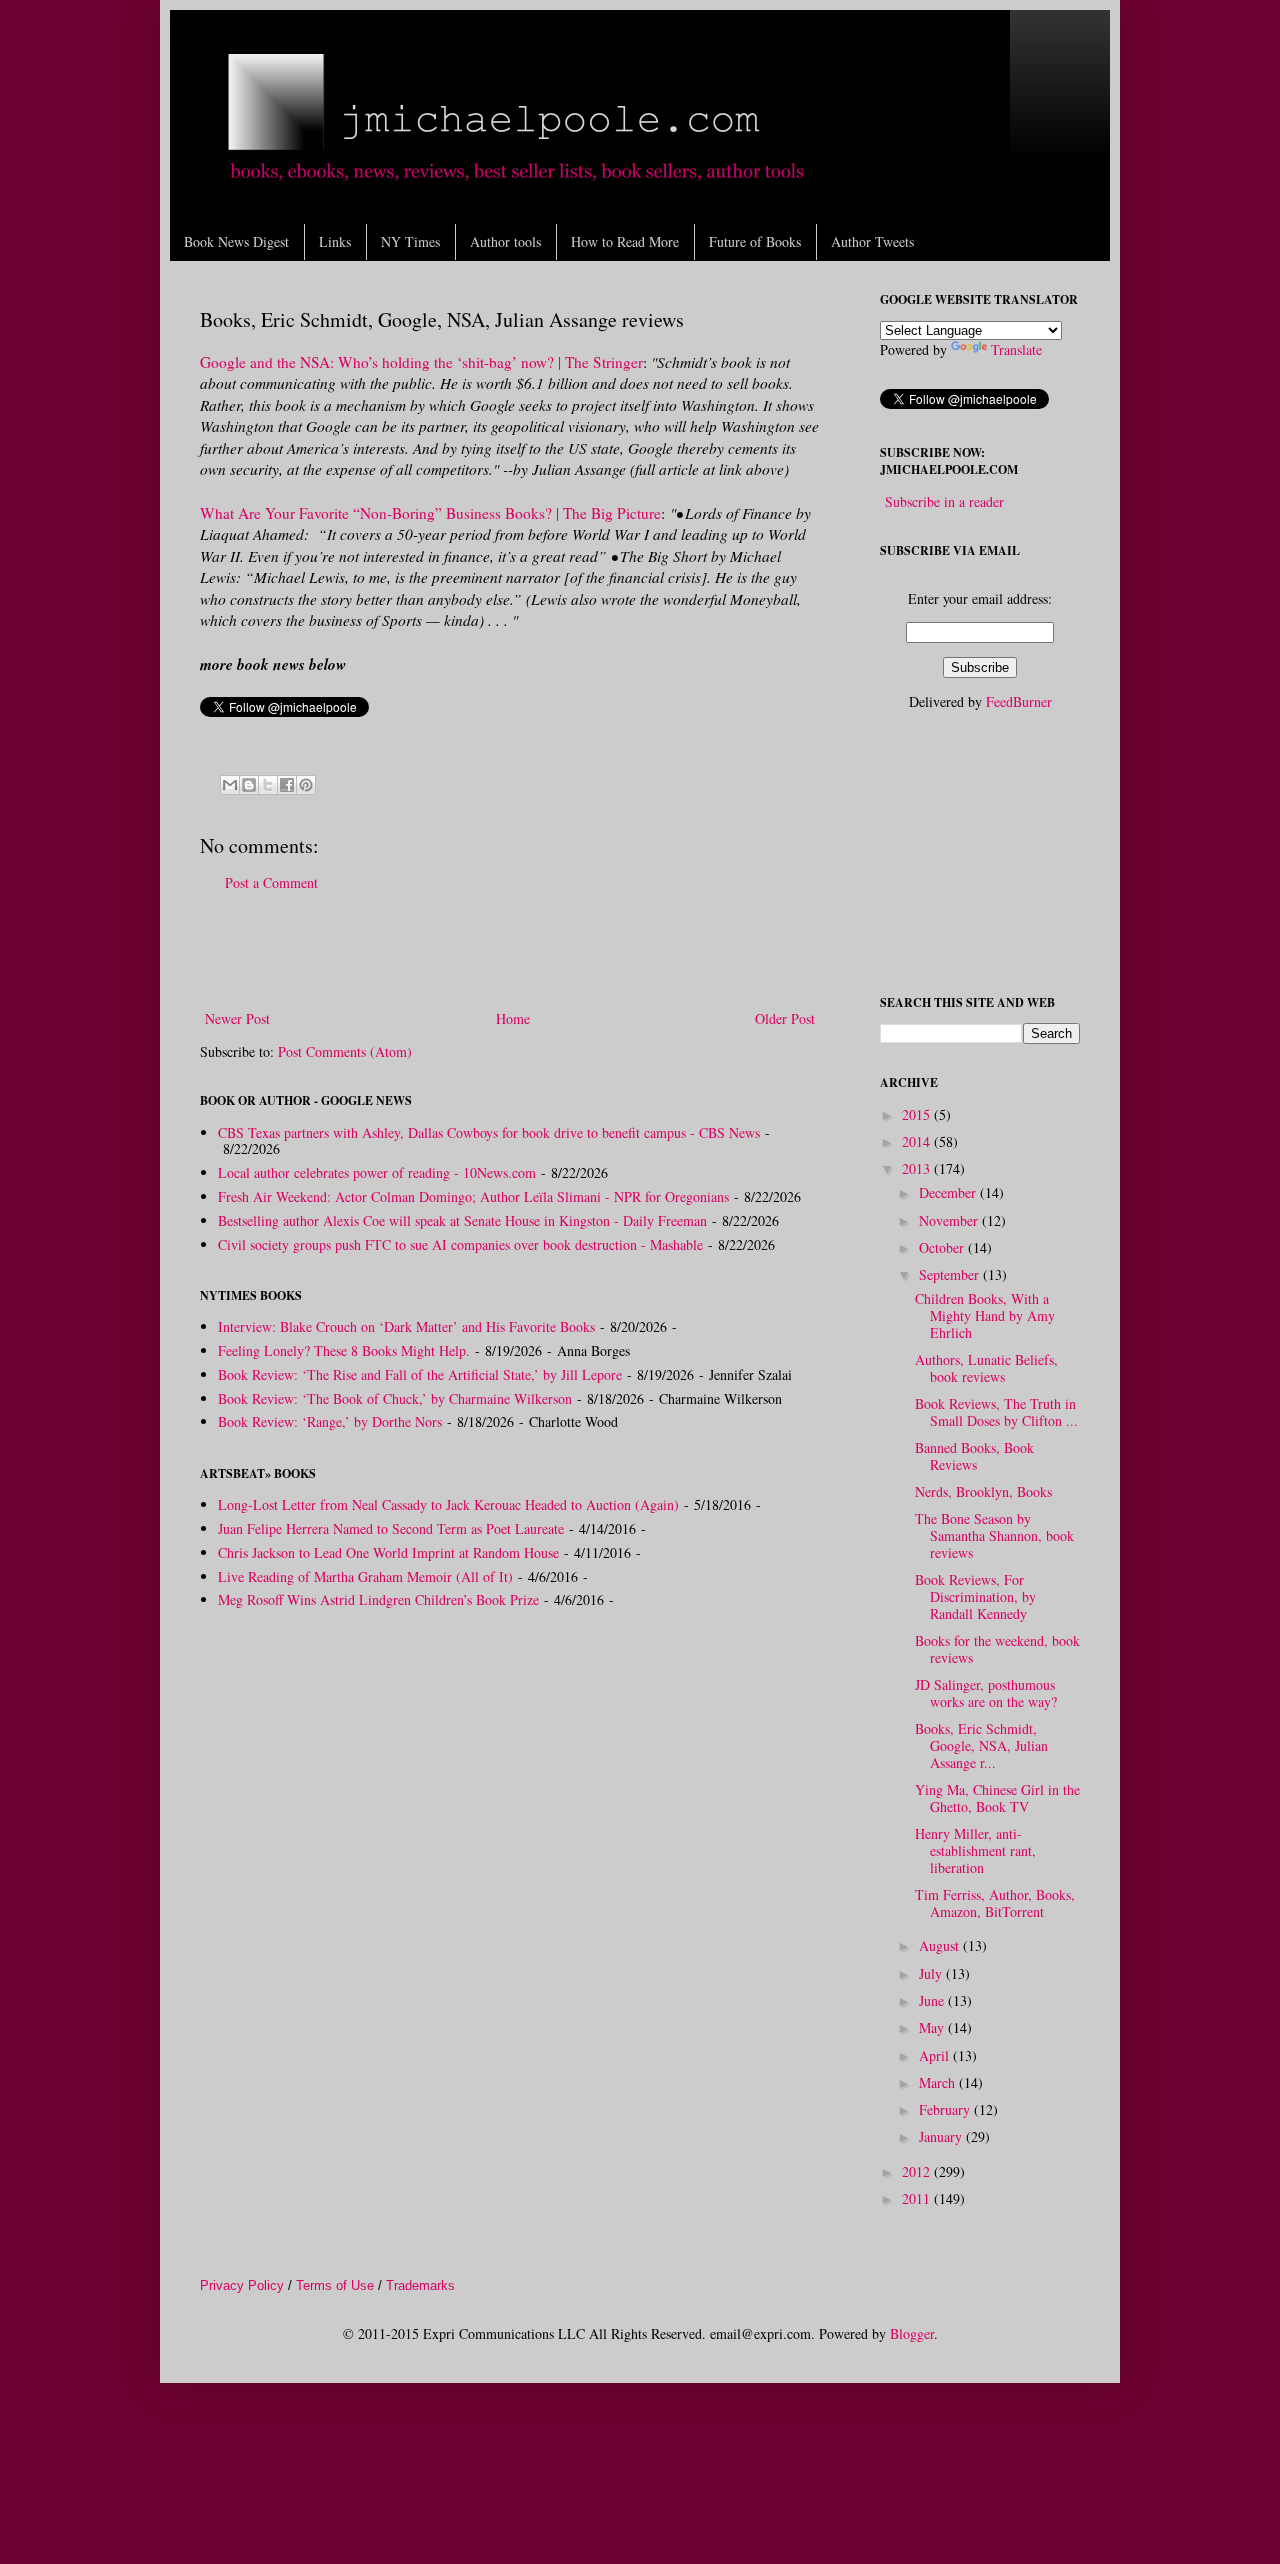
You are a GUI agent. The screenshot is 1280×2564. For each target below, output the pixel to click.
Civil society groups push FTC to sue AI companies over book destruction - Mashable (460, 1244)
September (951, 1274)
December (949, 1192)
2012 (918, 2171)
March (939, 2082)
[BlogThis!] (249, 785)
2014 (918, 1141)
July (932, 1973)
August (941, 1945)
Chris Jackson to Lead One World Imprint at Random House (388, 1552)
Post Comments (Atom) (345, 1051)
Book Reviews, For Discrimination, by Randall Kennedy (975, 1596)
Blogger (912, 2333)
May (933, 2027)
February (946, 2109)
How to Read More (625, 241)
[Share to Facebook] (287, 785)
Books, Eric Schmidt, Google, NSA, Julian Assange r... (981, 1745)
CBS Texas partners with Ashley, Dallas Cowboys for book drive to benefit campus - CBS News (489, 1132)
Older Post (785, 1018)
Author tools (505, 241)
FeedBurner (1019, 701)
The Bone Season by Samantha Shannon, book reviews (994, 1535)
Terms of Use (335, 2285)
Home (513, 1018)
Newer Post (237, 1018)
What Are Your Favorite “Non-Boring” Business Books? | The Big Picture (430, 513)
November (950, 1220)
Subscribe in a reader (944, 501)
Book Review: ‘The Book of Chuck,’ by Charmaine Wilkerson (395, 1398)
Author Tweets (872, 241)
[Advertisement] (510, 951)
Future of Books (755, 241)
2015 (918, 1114)
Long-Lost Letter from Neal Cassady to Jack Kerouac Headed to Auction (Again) (448, 1504)
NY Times (410, 241)
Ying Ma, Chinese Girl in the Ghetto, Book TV (997, 1798)
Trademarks (420, 2285)
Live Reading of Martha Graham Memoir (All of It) (365, 1576)
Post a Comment (271, 882)
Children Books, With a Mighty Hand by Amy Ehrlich (985, 1315)
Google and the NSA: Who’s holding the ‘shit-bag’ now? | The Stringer (421, 362)
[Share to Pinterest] (306, 785)
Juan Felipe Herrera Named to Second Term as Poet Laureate (391, 1528)
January (942, 2136)
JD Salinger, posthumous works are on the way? (986, 1693)
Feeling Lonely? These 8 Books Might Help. (344, 1350)
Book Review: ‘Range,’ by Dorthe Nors (330, 1421)
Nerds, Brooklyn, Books (983, 1491)
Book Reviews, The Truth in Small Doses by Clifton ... (996, 1412)
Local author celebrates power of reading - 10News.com (377, 1172)
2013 (918, 1168)
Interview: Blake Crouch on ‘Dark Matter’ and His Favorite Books (406, 1326)
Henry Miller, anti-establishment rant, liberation (975, 1850)
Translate (1016, 349)
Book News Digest (236, 241)
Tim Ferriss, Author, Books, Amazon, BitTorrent (995, 1903)
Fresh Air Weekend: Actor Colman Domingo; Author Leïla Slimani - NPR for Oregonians (473, 1196)
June (933, 2000)
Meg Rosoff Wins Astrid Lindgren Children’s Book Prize (378, 1599)
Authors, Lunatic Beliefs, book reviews (986, 1368)
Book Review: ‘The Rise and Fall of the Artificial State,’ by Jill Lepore (420, 1374)
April (936, 2055)
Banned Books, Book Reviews (974, 1456)
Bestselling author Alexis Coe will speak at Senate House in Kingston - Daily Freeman (462, 1220)
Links (335, 241)
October (943, 1247)
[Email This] (230, 785)
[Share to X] (268, 785)
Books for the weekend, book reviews (997, 1649)
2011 (918, 2198)
